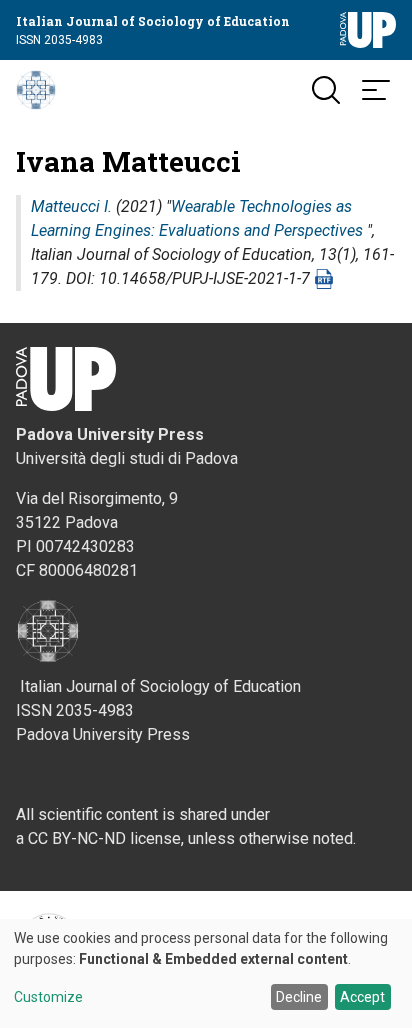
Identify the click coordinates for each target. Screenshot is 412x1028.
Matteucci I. (71, 206)
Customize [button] (48, 997)
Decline (299, 997)
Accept (362, 997)
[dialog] (206, 973)
